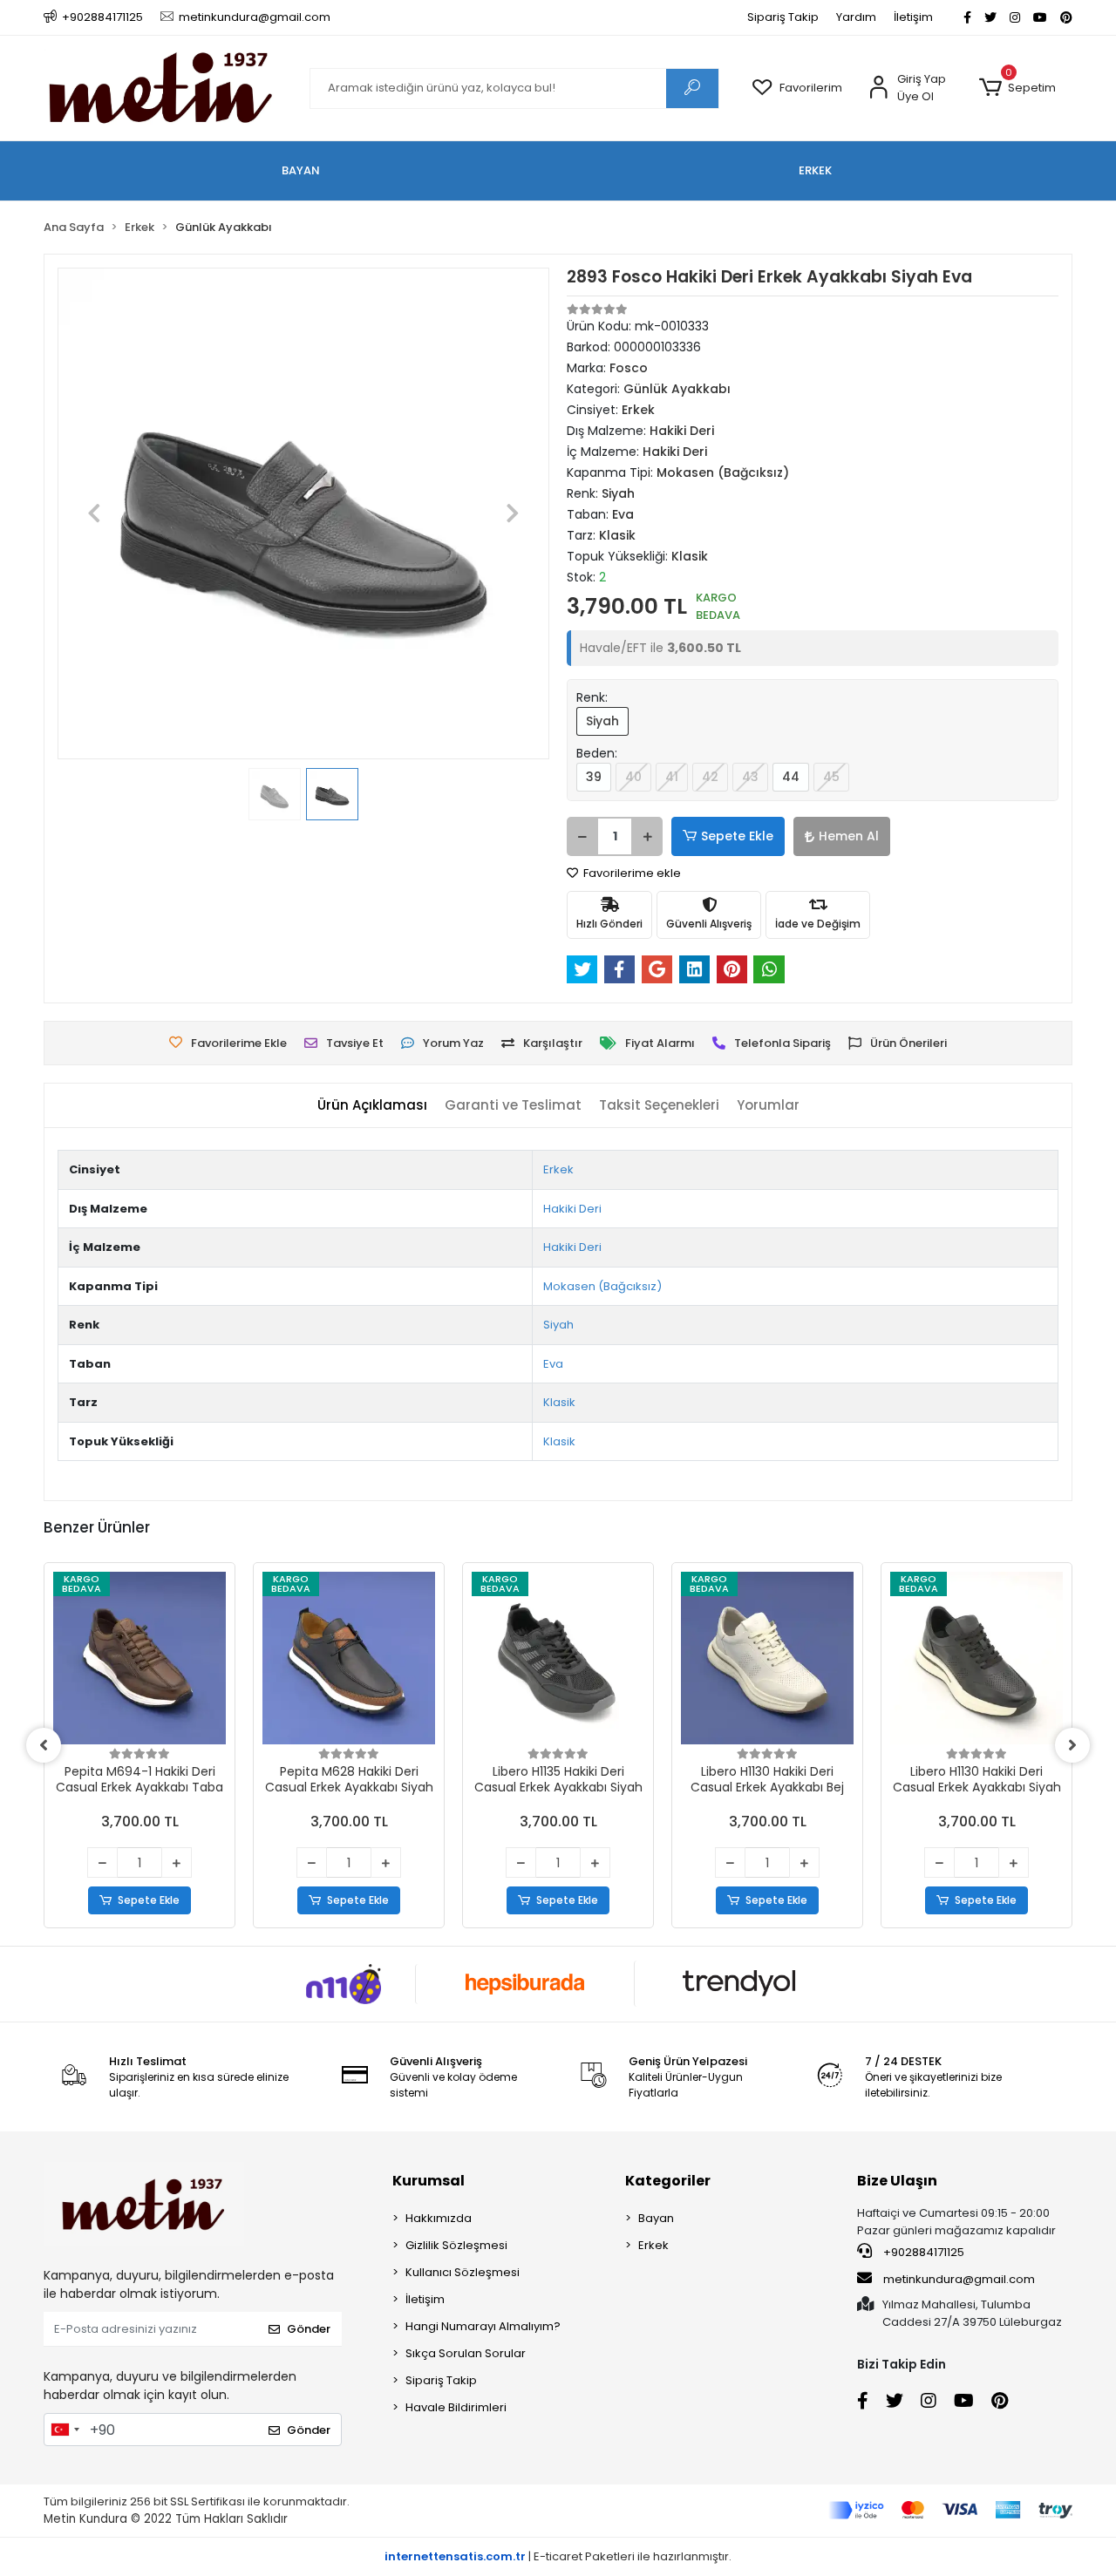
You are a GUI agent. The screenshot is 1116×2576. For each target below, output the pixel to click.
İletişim (913, 17)
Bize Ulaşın (897, 2181)
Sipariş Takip (783, 17)
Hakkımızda (439, 2218)
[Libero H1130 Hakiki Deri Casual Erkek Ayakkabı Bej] (558, 1658)
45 (831, 777)
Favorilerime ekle (631, 873)
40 (633, 777)
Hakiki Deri (572, 1209)
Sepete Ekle (737, 836)
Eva (553, 1364)
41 (672, 777)
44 (791, 777)
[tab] (372, 1106)
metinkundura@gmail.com (959, 2279)
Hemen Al (849, 836)
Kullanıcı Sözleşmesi (463, 2272)
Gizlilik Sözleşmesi (456, 2245)
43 (750, 777)
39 (594, 777)
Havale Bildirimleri (456, 2407)
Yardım (856, 17)
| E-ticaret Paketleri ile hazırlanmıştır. (558, 2556)
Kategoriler (668, 2181)
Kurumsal (429, 2181)
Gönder (309, 2329)
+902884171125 (922, 2252)
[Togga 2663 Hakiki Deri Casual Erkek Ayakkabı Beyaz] (976, 1658)
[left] (44, 1745)
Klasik (559, 1402)
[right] (1072, 1745)
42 (710, 777)
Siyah (602, 721)
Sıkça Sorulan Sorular (466, 2353)
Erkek (558, 1169)
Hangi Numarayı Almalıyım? (483, 2326)
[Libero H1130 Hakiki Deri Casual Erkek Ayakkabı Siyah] (767, 1658)
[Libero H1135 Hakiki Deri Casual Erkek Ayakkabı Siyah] (349, 1658)
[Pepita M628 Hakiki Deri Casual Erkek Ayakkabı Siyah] (139, 1658)
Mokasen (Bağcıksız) (602, 1286)
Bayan (656, 2218)
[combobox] (65, 2430)
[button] (1017, 88)
